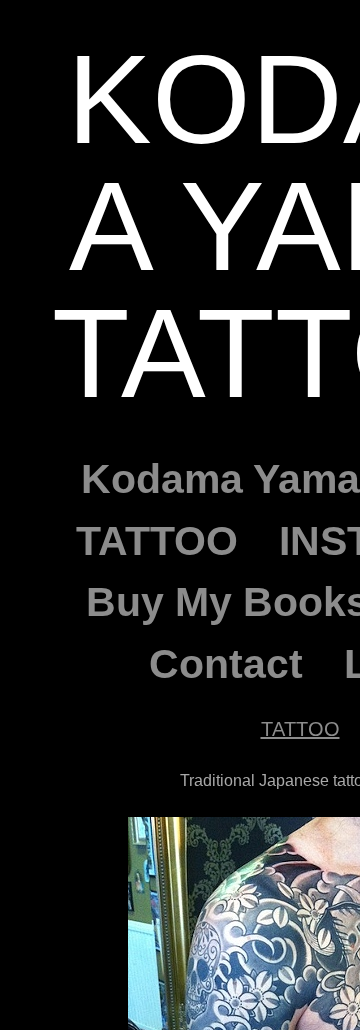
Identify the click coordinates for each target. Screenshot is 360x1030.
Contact (225, 664)
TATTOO (155, 541)
